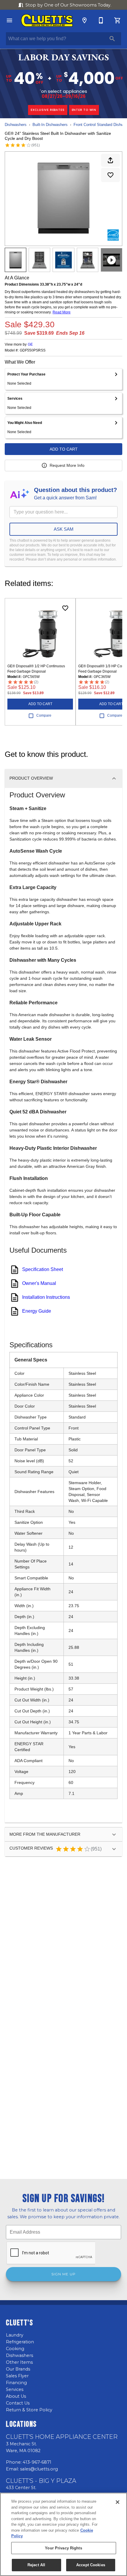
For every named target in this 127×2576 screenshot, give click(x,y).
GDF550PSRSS (33, 350)
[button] (9, 20)
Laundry (15, 2335)
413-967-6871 (37, 2462)
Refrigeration (20, 2342)
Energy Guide (37, 1311)
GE (30, 344)
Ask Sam (64, 529)
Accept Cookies (91, 2565)
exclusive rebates (48, 110)
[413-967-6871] (101, 20)
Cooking (15, 2349)
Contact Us (18, 2403)
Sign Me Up (63, 2274)
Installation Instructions (46, 1297)
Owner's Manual (39, 1283)
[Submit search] (112, 39)
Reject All (36, 2565)
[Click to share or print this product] (110, 160)
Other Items (19, 2362)
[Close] (118, 2502)
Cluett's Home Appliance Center (62, 2437)
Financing (16, 2383)
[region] (63, 2534)
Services (15, 2389)
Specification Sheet (43, 1269)
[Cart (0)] (118, 20)
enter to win (84, 110)
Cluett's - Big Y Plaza (41, 2481)
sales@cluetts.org (39, 2469)
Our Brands (18, 2369)
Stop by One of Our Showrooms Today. (68, 5)
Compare (44, 715)
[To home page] (47, 20)
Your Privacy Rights (63, 2548)
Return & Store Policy (29, 2410)
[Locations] (84, 20)
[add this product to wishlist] (110, 175)
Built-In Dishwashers (50, 125)
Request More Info (67, 465)
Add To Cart (64, 449)
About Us (16, 2396)
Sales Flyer (17, 2376)
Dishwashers (16, 125)
